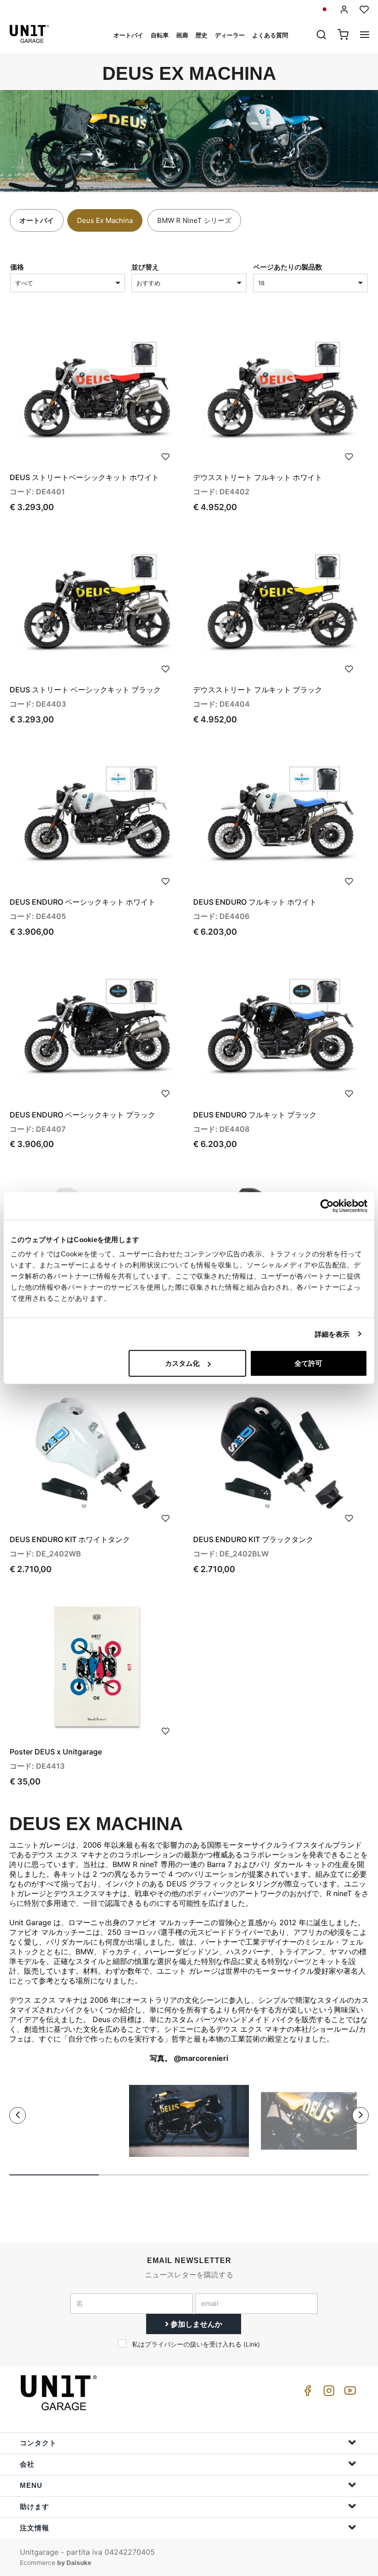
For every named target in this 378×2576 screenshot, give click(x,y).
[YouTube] (348, 2393)
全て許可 (308, 1363)
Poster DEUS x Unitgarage (56, 1752)
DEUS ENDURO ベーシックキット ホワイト (83, 902)
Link (252, 2344)
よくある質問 (270, 35)
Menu (31, 2485)
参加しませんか (195, 2324)
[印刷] (165, 456)
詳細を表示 (332, 1334)
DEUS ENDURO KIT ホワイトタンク (70, 1539)
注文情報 (35, 2528)
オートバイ (128, 35)
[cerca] (321, 36)
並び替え (145, 267)
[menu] (365, 36)
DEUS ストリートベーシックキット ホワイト (84, 477)
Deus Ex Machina (105, 220)
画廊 (182, 35)
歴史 (201, 35)
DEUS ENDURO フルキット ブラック (255, 1115)
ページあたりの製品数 (288, 267)
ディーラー (230, 35)
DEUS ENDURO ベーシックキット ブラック (83, 1115)
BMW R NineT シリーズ (194, 220)
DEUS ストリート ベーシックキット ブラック (85, 690)
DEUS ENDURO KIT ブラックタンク (253, 1539)
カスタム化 (182, 1363)
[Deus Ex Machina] (189, 2121)
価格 (17, 267)
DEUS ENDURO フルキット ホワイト (255, 902)
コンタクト (38, 2443)
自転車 (160, 35)
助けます (35, 2507)
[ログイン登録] (344, 9)
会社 (27, 2464)
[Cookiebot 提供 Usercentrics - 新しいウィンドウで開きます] (327, 1206)
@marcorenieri (201, 2058)
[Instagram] (327, 2393)
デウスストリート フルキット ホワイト (258, 477)
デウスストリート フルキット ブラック (258, 690)
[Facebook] (306, 2393)
